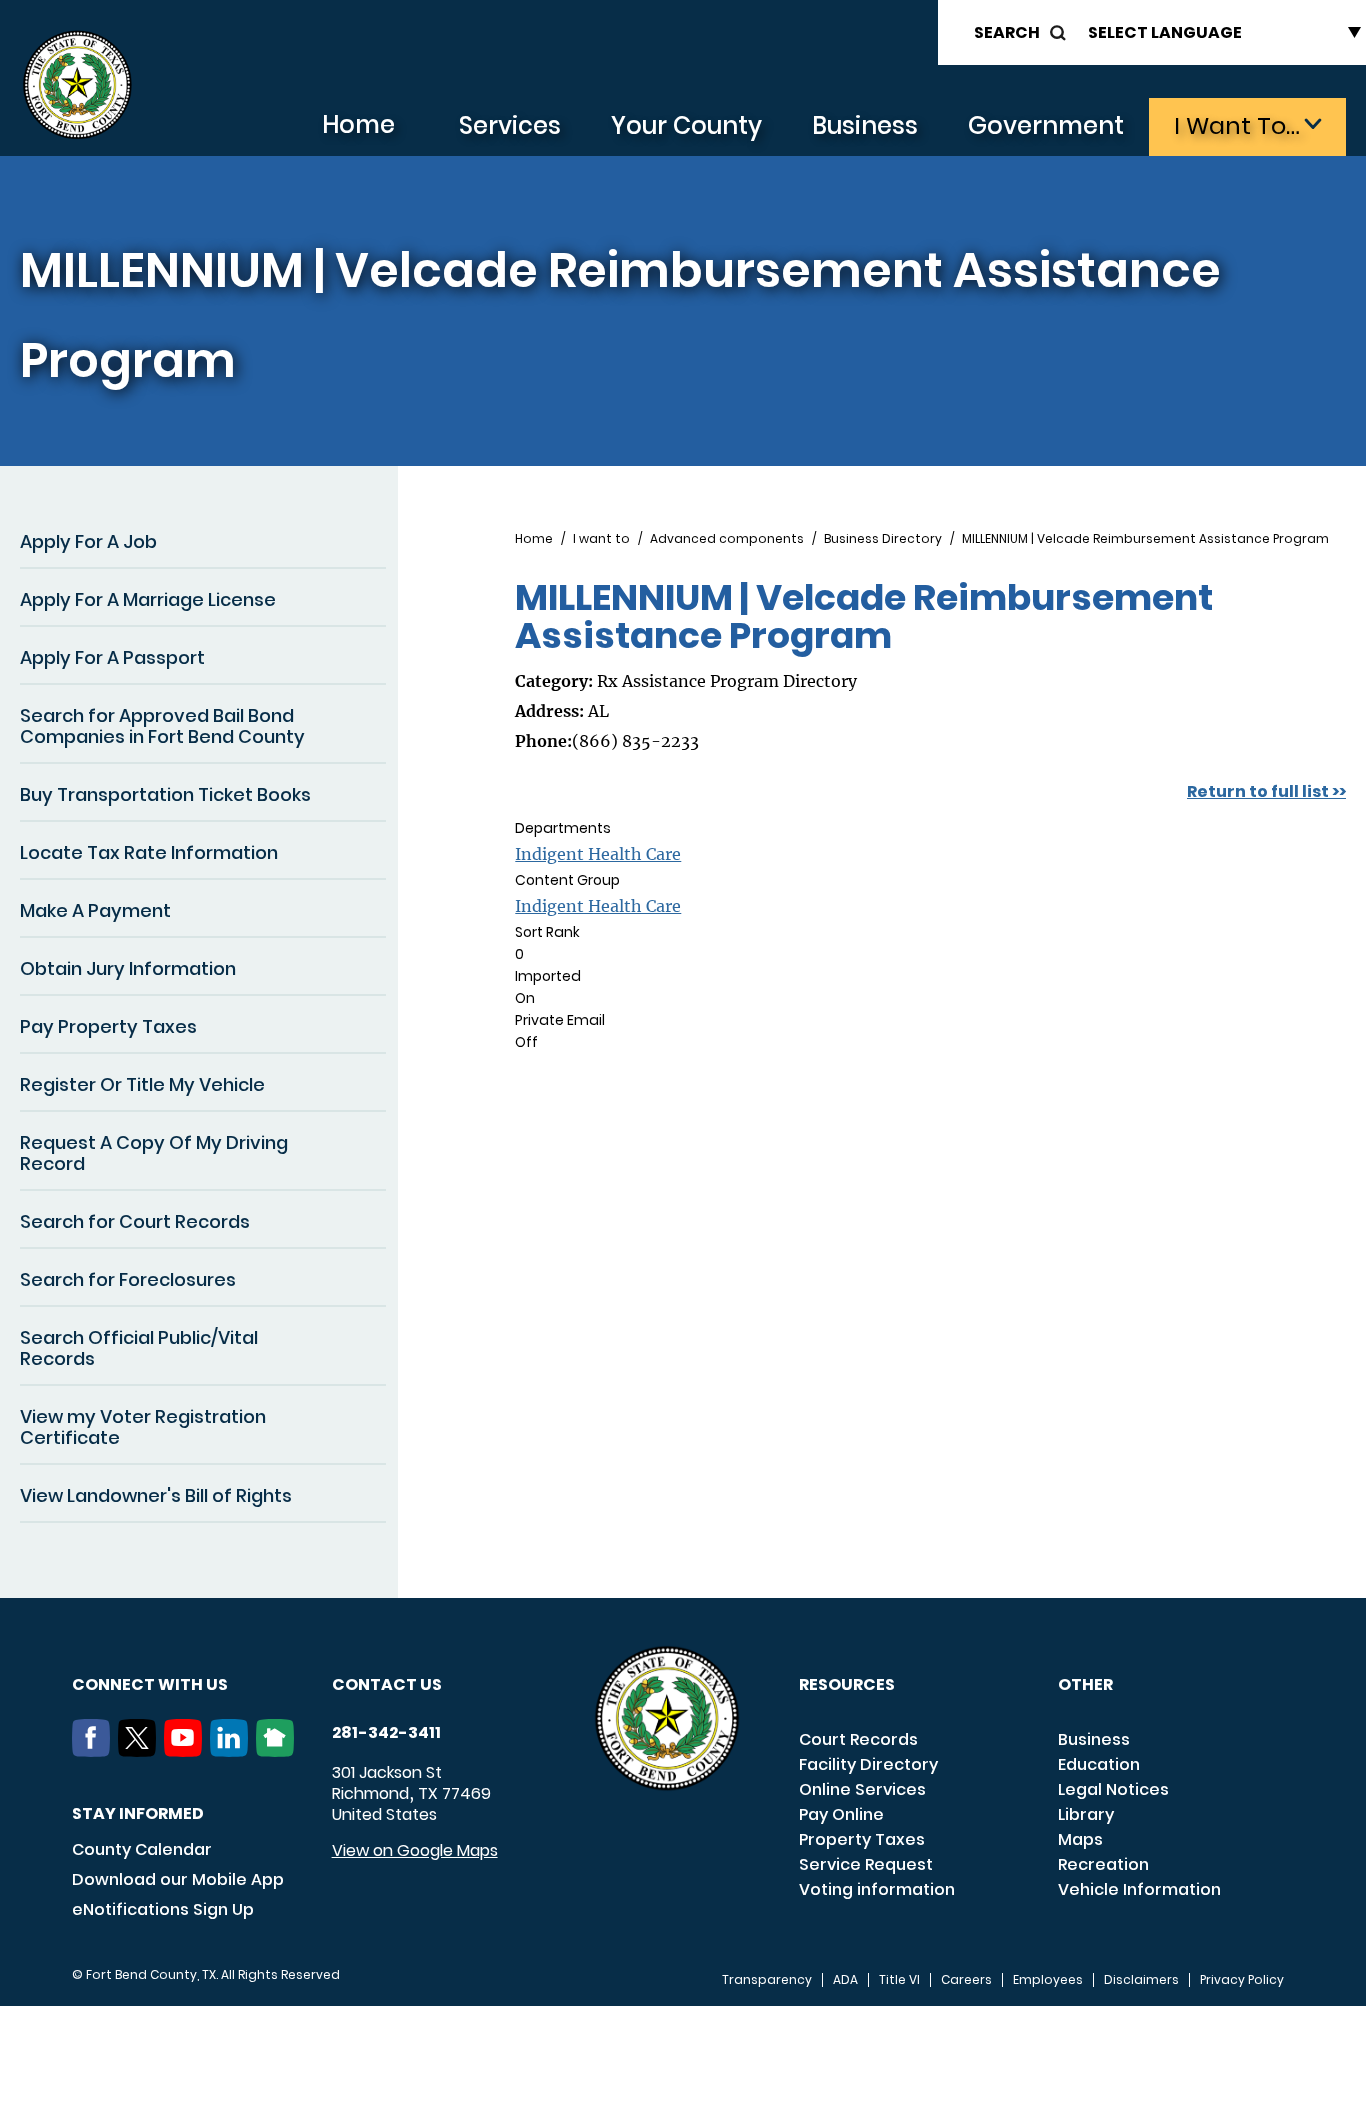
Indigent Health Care (598, 854)
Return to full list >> (1266, 791)
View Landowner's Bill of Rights (156, 1495)
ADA (845, 1980)
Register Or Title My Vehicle (142, 1084)
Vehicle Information (1139, 1889)
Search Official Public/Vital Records (139, 1348)
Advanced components (727, 539)
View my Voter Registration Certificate (143, 1427)
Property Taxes (862, 1839)
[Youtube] (187, 1751)
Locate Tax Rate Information (149, 852)
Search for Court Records (135, 1221)
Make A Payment (95, 910)
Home (358, 124)
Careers (966, 1980)
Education (1099, 1764)
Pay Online (841, 1814)
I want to (601, 539)
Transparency (767, 1980)
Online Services (862, 1789)
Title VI (899, 1980)
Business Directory (883, 539)
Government (1046, 125)
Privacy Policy (1242, 1980)
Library (1086, 1814)
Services (510, 125)
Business (865, 125)
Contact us (387, 1684)
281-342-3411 (386, 1733)
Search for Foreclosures (128, 1279)
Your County (686, 125)
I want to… (1237, 125)
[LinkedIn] (233, 1751)
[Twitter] (141, 1751)
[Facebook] (95, 1751)
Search (1007, 32)
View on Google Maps (415, 1850)
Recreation (1103, 1864)
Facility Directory (868, 1764)
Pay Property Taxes (108, 1026)
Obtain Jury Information (128, 968)
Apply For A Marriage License (148, 599)
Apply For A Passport (112, 657)
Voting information (877, 1889)
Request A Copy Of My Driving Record (154, 1153)
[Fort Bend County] (77, 85)
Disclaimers (1141, 1980)
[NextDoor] (279, 1751)
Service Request (866, 1864)
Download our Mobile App (178, 1879)
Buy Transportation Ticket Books (165, 794)
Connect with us (150, 1684)
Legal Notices (1113, 1789)
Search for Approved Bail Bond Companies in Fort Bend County (162, 726)
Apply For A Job (88, 541)
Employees (1048, 1980)
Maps (1080, 1839)
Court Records (858, 1739)
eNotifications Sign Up (163, 1909)
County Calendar (142, 1849)
